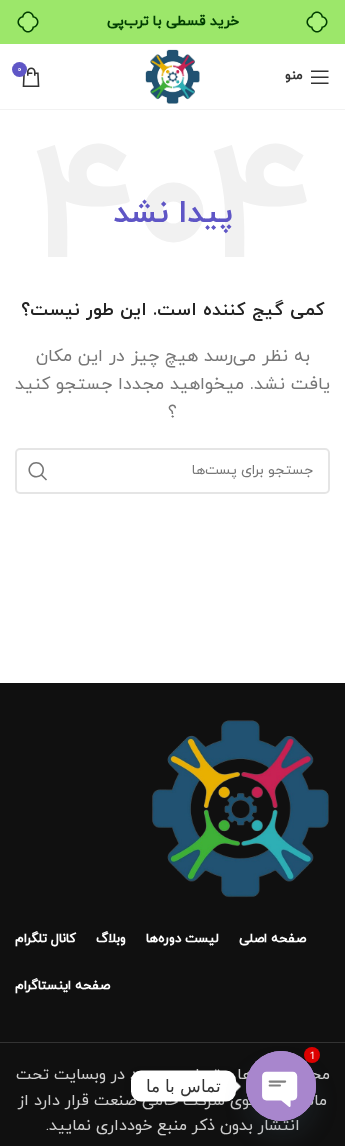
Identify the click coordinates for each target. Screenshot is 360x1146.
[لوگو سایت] (172, 75)
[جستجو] (38, 471)
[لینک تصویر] (240, 807)
